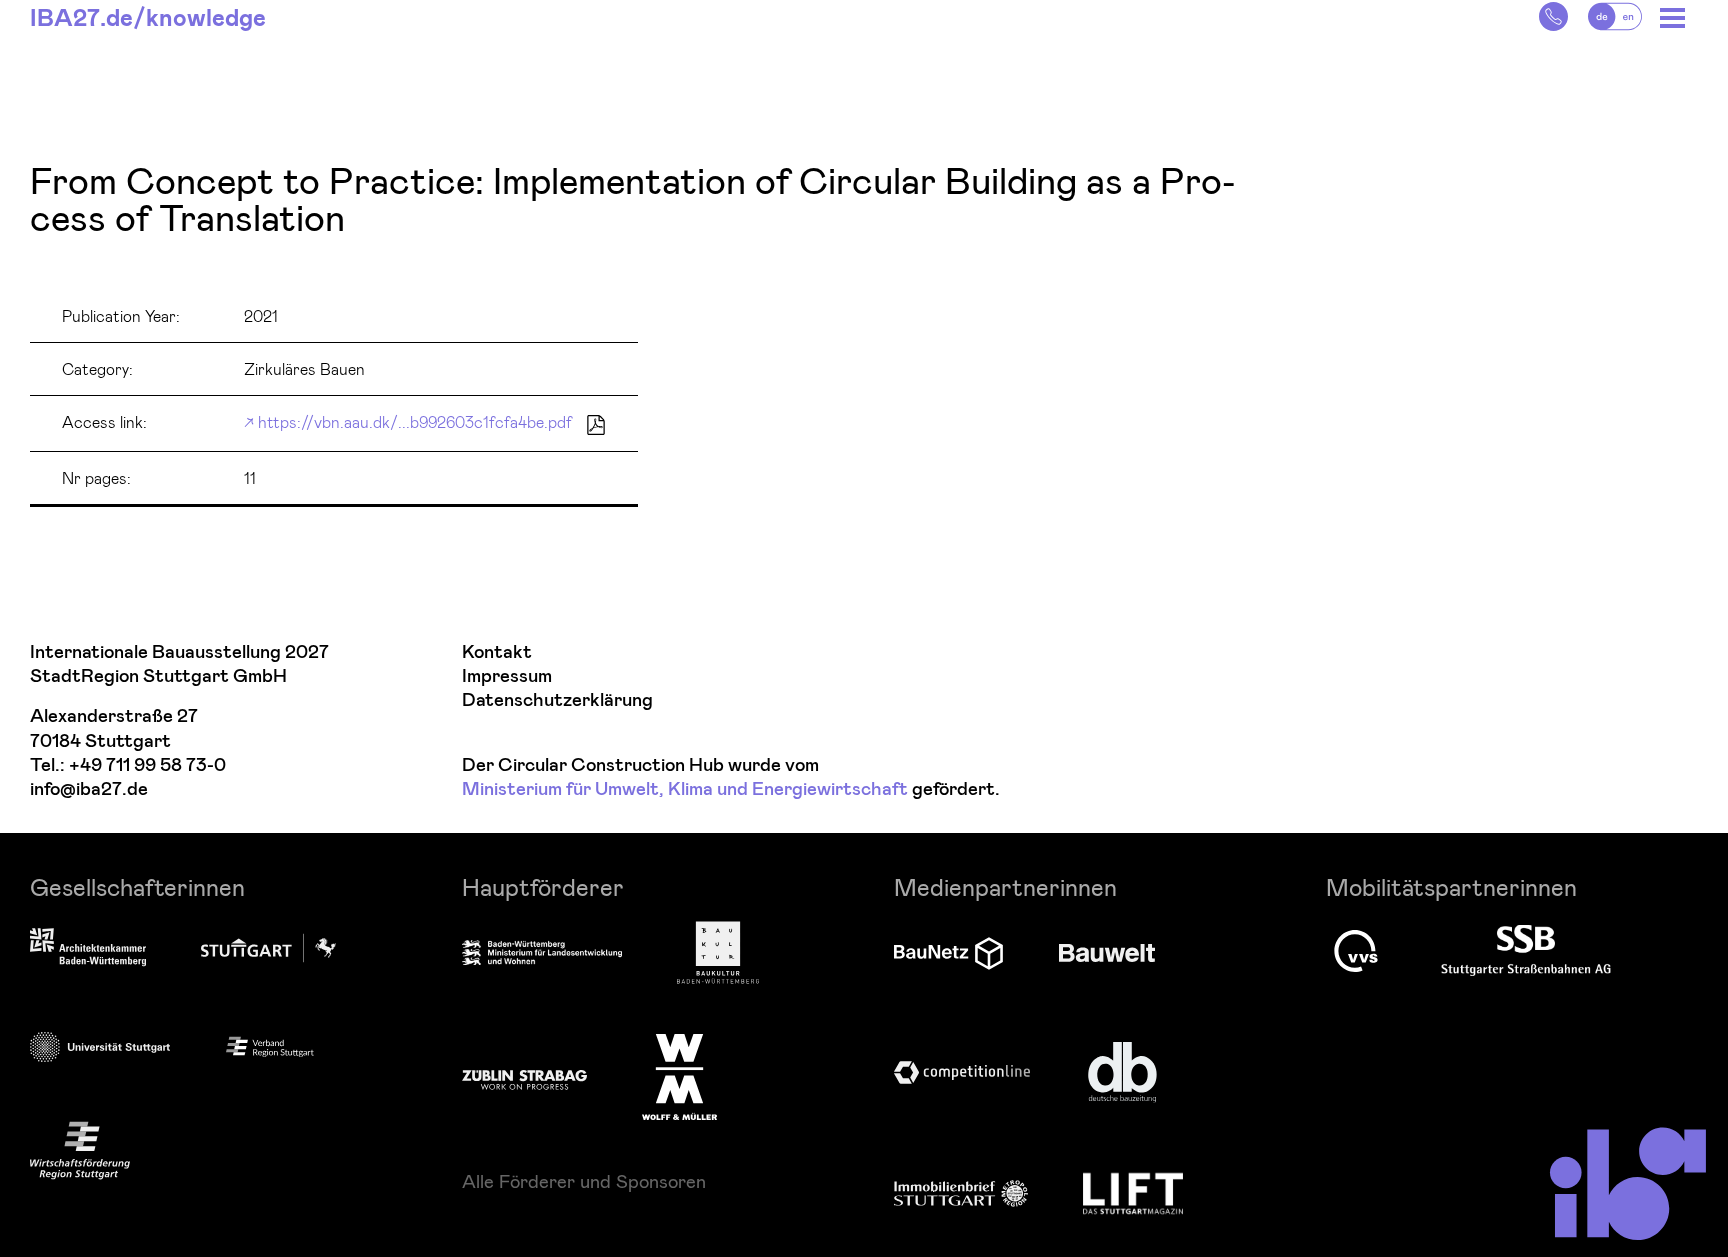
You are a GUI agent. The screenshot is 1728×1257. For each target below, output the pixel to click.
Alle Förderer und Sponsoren (584, 1181)
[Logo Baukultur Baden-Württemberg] (718, 952)
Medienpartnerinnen (1005, 886)
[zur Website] (270, 1045)
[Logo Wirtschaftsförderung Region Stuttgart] (80, 1150)
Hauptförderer (543, 886)
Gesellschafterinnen (137, 886)
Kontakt (497, 652)
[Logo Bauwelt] (1107, 953)
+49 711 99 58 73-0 (147, 765)
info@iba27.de (89, 789)
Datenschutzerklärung (557, 700)
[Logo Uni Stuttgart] (100, 1046)
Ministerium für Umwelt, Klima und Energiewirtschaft (685, 789)
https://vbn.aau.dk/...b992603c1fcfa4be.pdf (415, 421)
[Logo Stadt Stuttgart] (268, 948)
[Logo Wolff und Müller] (679, 1077)
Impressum (507, 676)
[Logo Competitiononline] (962, 1072)
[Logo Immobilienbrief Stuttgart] (961, 1193)
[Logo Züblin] (524, 1077)
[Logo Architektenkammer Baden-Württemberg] (88, 949)
